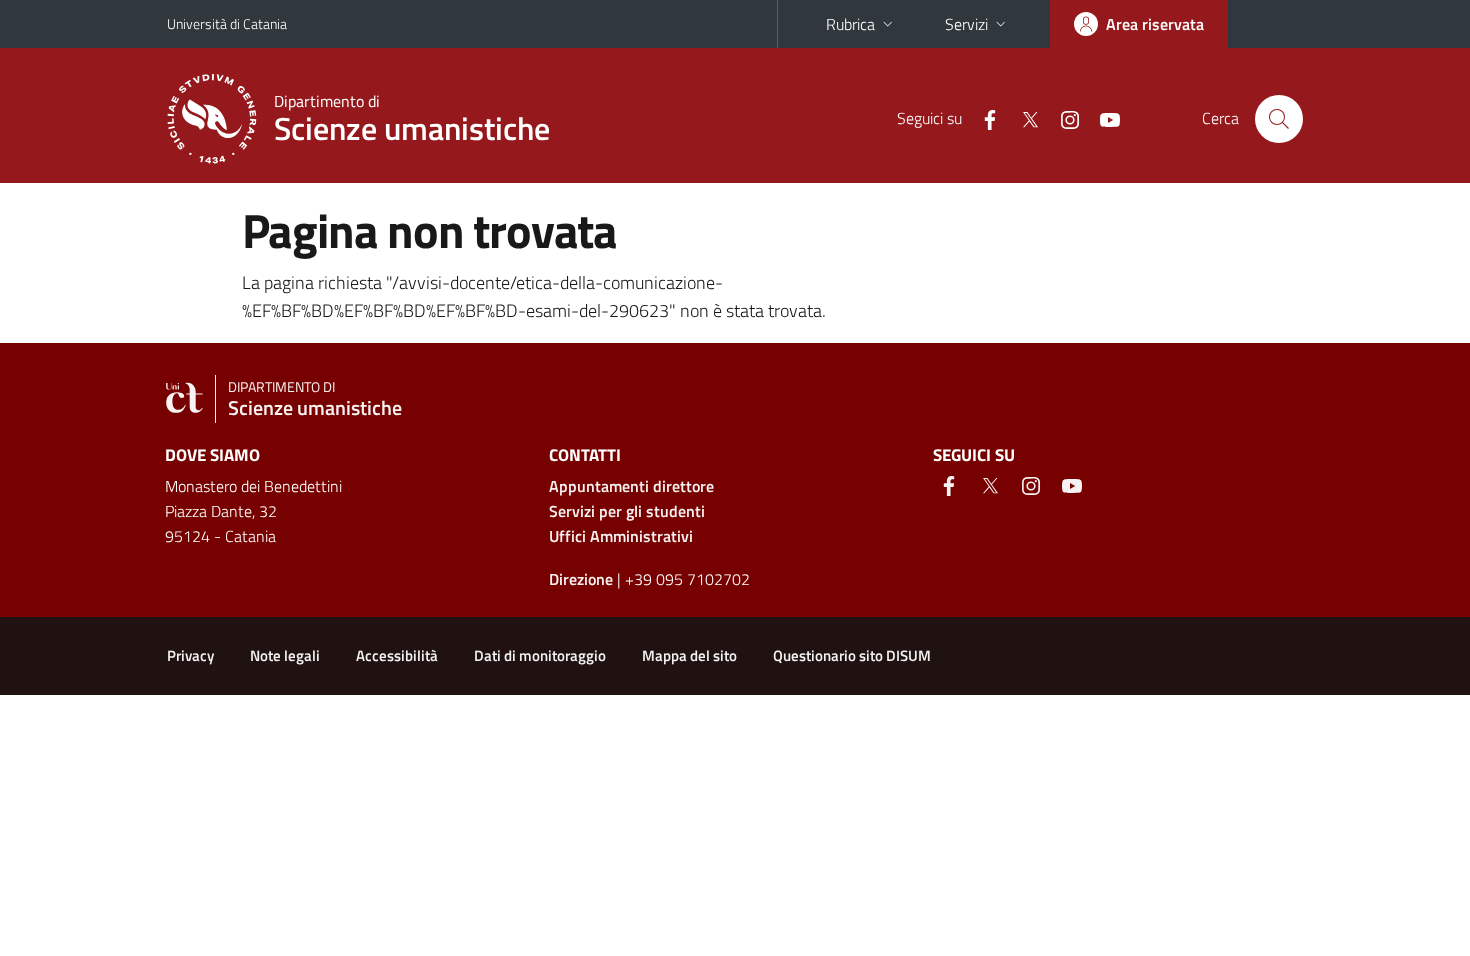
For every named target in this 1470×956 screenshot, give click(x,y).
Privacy (190, 655)
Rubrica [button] (850, 24)
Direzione (581, 579)
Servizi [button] (966, 24)
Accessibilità (397, 655)
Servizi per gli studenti (627, 511)
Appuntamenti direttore (631, 486)
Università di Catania (227, 23)
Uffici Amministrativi (621, 536)
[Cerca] (1279, 119)
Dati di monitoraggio (540, 655)
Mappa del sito (689, 655)
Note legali (285, 655)
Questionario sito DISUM (852, 655)
